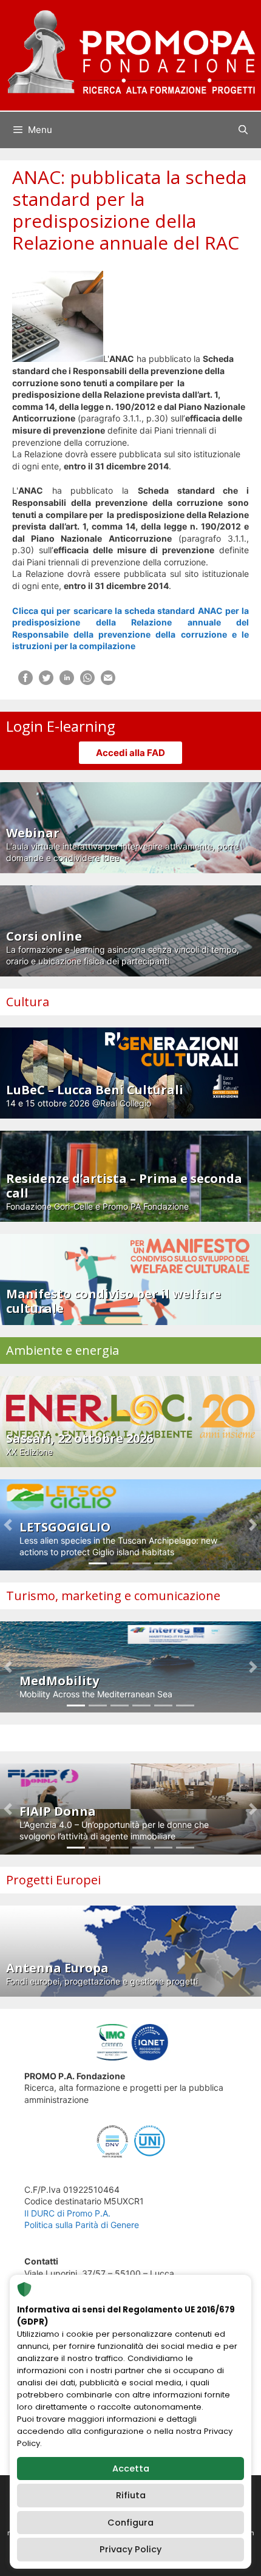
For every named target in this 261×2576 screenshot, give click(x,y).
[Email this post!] (108, 682)
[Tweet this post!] (46, 682)
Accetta (131, 2469)
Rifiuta (131, 2495)
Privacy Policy (130, 2549)
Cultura (28, 1002)
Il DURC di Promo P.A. (67, 2213)
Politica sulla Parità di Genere (82, 2225)
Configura (130, 2523)
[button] (8, 1525)
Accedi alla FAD (130, 753)
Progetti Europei (53, 1880)
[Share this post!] (25, 682)
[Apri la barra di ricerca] (243, 130)
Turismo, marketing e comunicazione (113, 1596)
